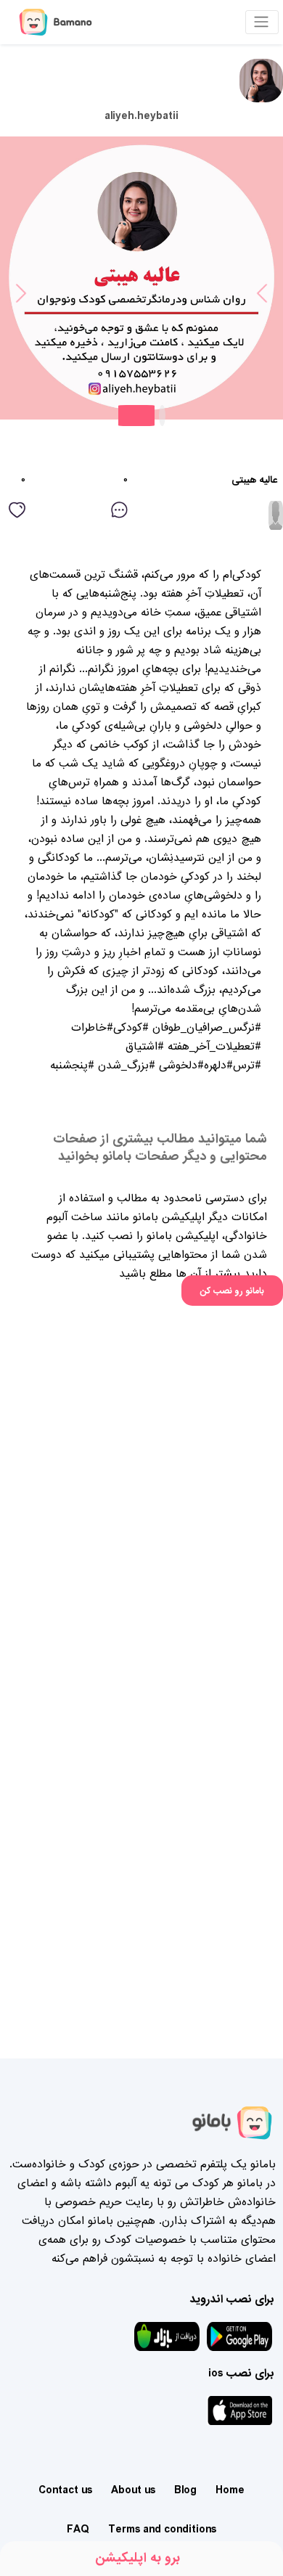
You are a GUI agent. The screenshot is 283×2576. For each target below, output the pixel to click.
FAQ (78, 2530)
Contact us (65, 2490)
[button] (21, 250)
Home (230, 2490)
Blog (185, 2490)
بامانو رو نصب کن (232, 1291)
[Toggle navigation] (262, 22)
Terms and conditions (162, 2530)
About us (133, 2490)
